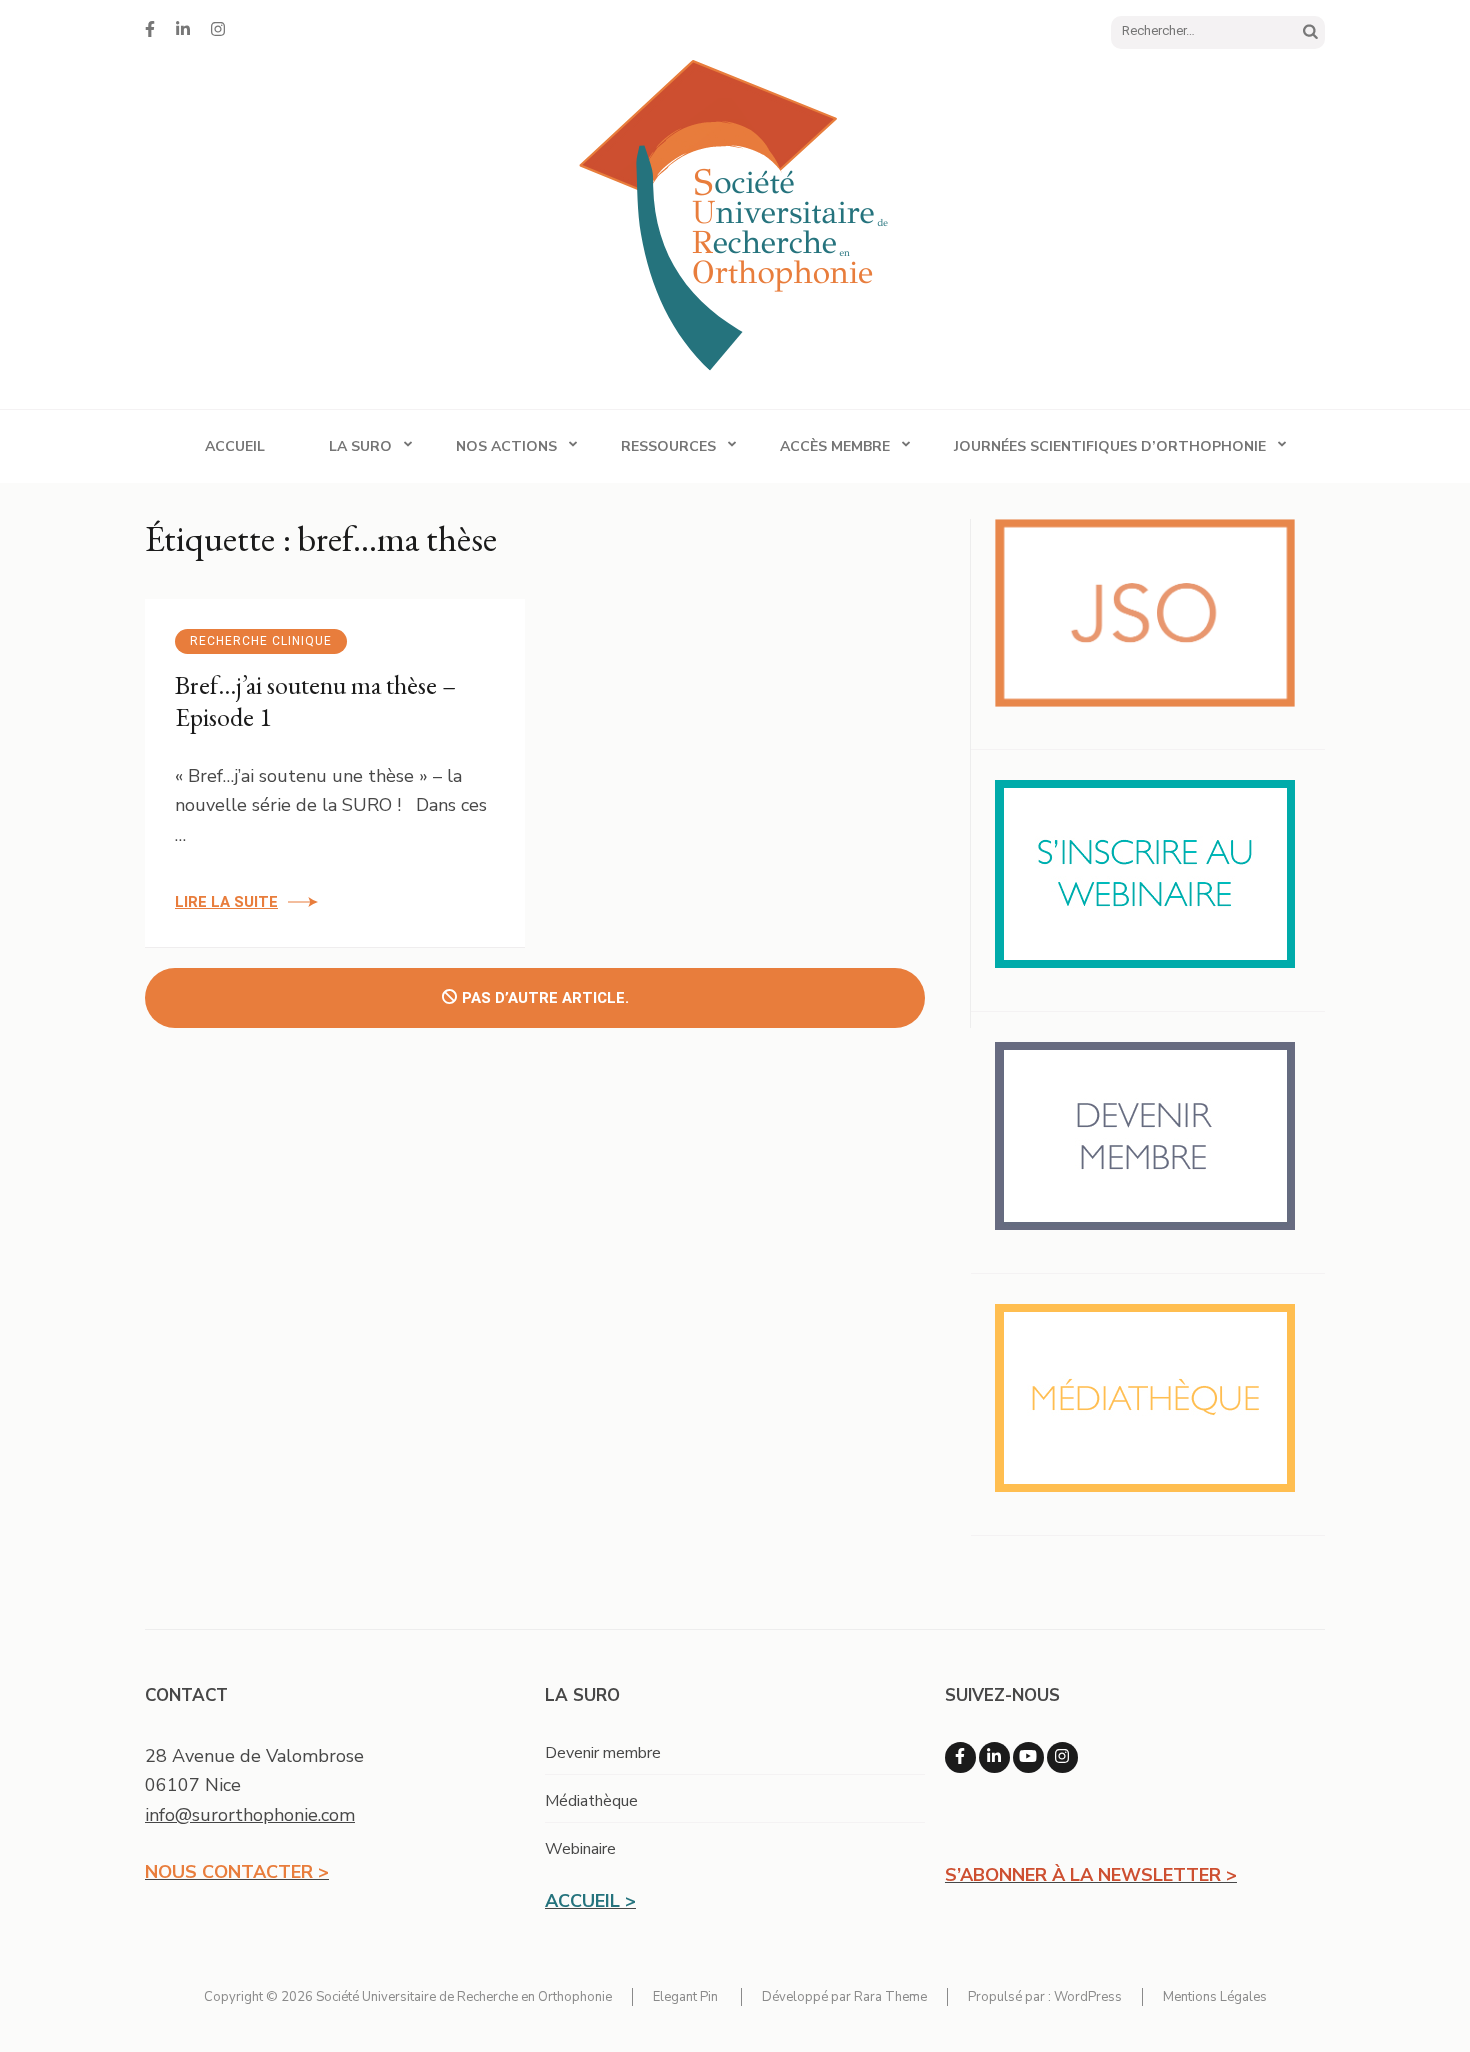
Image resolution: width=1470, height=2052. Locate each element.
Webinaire (580, 1849)
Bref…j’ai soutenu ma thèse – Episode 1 (315, 701)
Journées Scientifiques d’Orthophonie (1110, 446)
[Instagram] (218, 30)
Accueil (235, 446)
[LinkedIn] (183, 30)
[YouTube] (1028, 1757)
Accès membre (835, 446)
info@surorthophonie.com (250, 1815)
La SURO (360, 446)
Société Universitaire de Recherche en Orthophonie (464, 1997)
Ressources (668, 446)
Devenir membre (603, 1753)
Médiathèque (591, 1801)
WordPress (1088, 1997)
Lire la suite (226, 902)
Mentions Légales (1215, 1997)
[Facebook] (150, 30)
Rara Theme (890, 1997)
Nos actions (506, 446)
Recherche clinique (261, 641)
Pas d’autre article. (545, 998)
